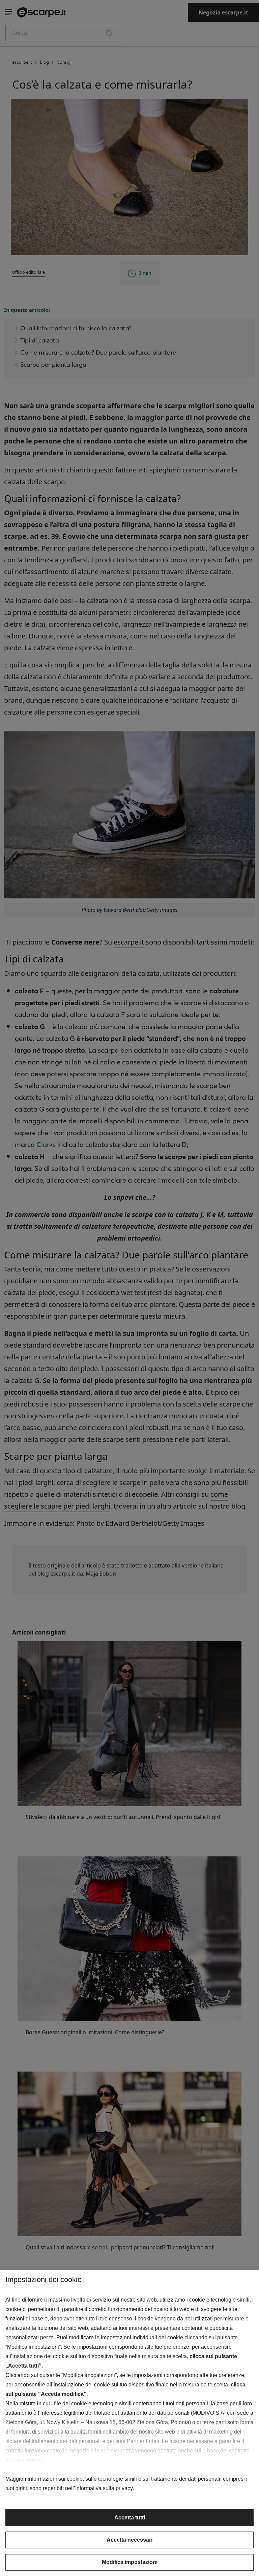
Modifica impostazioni (130, 2562)
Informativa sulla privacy (104, 2488)
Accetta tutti (130, 2518)
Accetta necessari (129, 2540)
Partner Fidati (143, 2441)
